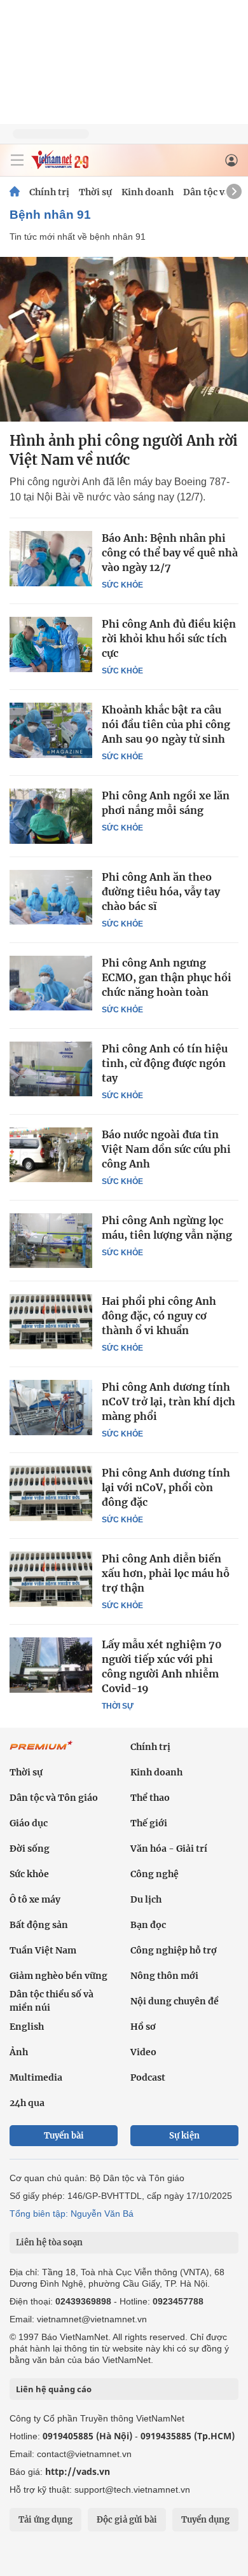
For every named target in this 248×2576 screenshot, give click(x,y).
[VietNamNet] (15, 192)
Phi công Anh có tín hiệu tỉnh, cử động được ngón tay (165, 1063)
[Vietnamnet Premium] (41, 1752)
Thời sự (95, 192)
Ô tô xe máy (35, 1899)
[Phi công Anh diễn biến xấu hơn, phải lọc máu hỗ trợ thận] (51, 1579)
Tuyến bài (64, 2136)
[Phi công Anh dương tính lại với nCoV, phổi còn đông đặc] (51, 1493)
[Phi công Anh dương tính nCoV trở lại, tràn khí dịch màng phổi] (51, 1407)
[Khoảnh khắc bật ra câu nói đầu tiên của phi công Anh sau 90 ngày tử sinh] (51, 730)
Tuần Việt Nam (43, 1950)
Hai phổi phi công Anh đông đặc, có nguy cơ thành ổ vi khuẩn (159, 1316)
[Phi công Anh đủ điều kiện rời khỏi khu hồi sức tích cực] (51, 644)
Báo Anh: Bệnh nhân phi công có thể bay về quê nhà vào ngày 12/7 (170, 553)
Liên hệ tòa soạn (49, 2242)
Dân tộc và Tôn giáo (54, 1798)
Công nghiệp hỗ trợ (174, 1950)
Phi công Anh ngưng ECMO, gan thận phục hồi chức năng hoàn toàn (167, 977)
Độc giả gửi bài (127, 2520)
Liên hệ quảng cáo (54, 2389)
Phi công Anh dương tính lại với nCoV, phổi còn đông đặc (166, 1487)
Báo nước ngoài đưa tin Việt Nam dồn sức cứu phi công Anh (166, 1149)
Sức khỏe (122, 585)
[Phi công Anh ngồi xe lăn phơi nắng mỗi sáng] (51, 816)
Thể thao (150, 1798)
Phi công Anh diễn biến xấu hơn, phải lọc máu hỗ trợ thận (166, 1573)
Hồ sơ (143, 2027)
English (27, 2027)
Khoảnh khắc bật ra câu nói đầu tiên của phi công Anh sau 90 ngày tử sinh (166, 724)
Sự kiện (184, 2136)
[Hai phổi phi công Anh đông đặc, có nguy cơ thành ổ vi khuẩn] (51, 1321)
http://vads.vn (78, 2471)
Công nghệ (155, 1874)
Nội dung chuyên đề (175, 2001)
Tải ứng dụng (45, 2520)
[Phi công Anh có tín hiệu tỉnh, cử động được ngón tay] (51, 1069)
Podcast (148, 2077)
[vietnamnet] (60, 166)
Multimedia (36, 2077)
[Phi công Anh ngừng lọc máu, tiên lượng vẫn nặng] (51, 1241)
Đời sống (30, 1849)
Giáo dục (29, 1823)
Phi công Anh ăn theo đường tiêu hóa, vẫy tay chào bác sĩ (161, 892)
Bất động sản (39, 1925)
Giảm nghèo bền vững (59, 1976)
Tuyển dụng (205, 2520)
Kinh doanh (148, 192)
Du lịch (146, 1899)
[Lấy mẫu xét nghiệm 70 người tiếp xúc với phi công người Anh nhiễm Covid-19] (51, 1665)
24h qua (27, 2103)
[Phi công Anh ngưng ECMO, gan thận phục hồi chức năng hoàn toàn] (51, 983)
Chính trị (49, 192)
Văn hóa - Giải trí (169, 1849)
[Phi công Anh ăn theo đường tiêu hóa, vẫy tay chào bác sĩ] (51, 897)
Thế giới (149, 1823)
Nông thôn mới (164, 1976)
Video (143, 2052)
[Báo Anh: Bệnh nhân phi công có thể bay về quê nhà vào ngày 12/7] (51, 558)
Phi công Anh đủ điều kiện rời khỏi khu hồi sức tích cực (169, 638)
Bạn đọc (148, 1925)
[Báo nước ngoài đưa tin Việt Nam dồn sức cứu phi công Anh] (51, 1155)
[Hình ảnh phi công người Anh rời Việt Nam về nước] (124, 339)
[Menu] (17, 160)
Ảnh (19, 2052)
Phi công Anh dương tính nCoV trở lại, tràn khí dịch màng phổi (169, 1402)
